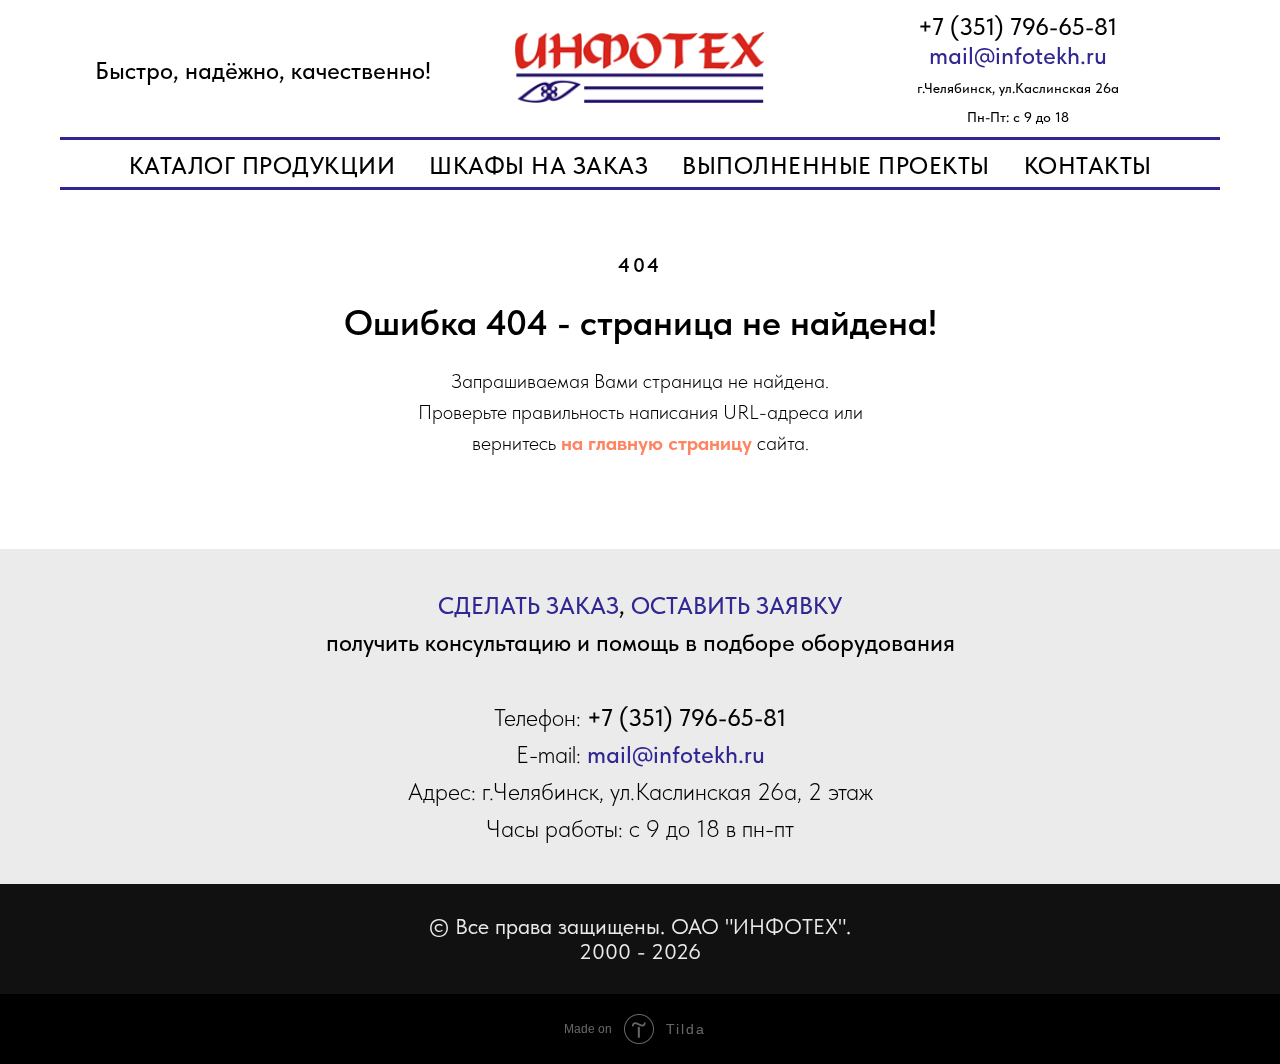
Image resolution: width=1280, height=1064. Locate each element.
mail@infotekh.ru (1018, 55)
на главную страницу (656, 443)
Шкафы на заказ (538, 165)
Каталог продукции (262, 165)
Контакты (1088, 165)
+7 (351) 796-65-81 (1017, 26)
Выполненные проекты (836, 165)
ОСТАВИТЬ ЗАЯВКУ (736, 605)
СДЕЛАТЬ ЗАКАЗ (528, 605)
